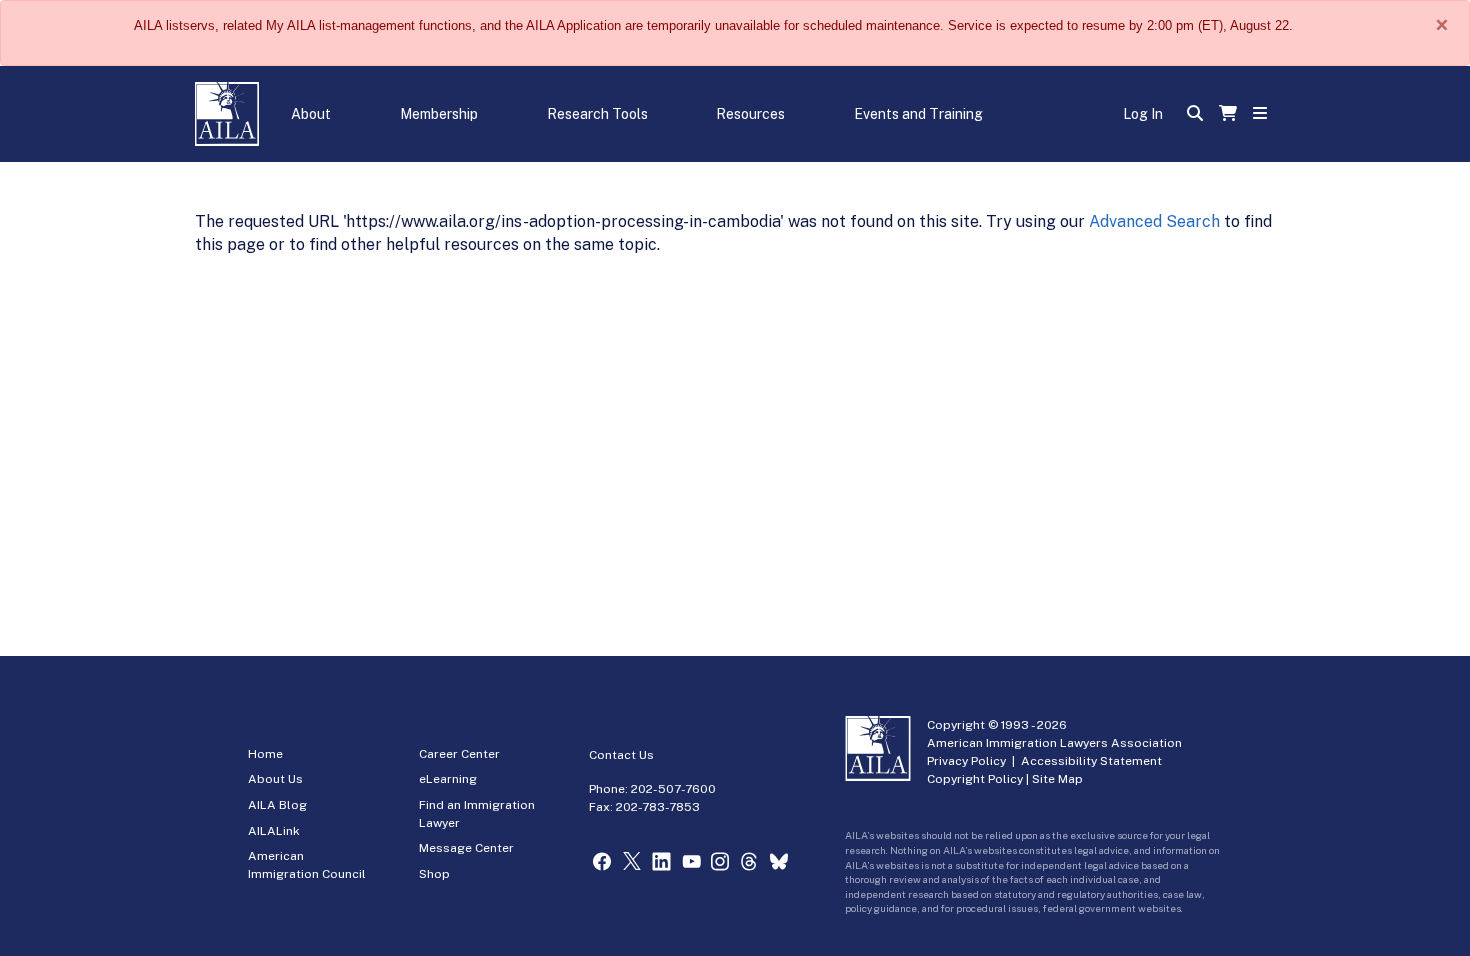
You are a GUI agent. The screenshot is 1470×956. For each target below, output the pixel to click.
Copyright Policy (975, 779)
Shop (434, 874)
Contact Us (621, 755)
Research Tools (597, 114)
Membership (439, 114)
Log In (1143, 114)
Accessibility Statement (1091, 761)
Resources (750, 114)
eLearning (448, 779)
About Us (275, 779)
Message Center (466, 848)
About (311, 114)
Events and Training (918, 114)
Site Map (1057, 779)
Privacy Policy (966, 761)
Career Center (459, 754)
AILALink (274, 831)
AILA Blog (277, 805)
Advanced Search (1154, 221)
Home (265, 754)
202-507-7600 (673, 789)
